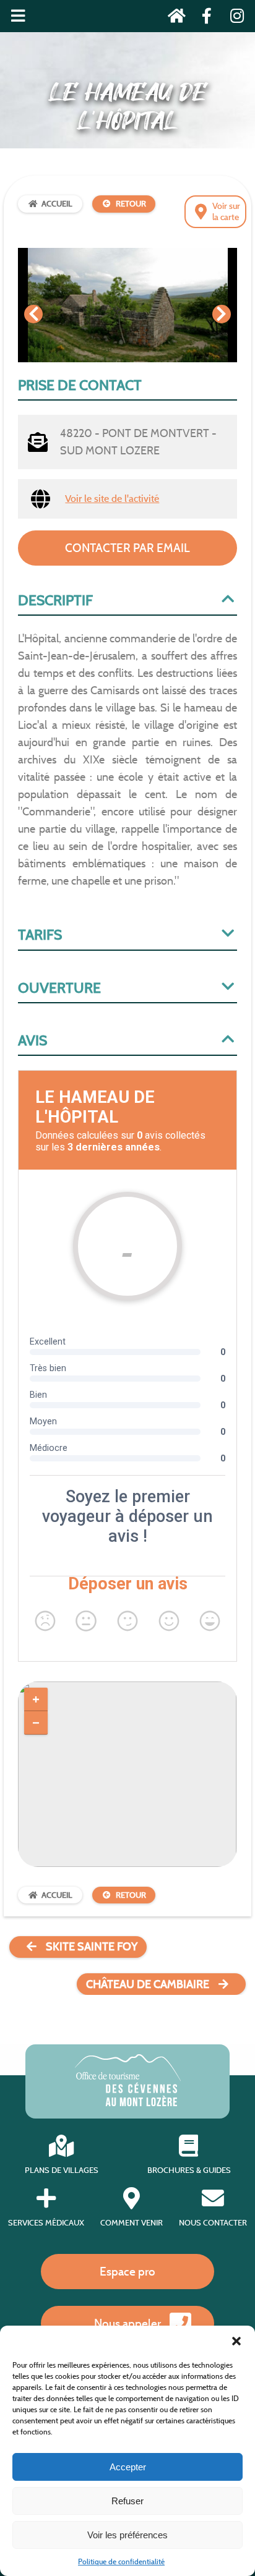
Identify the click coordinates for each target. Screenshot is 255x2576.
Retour (131, 204)
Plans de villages (62, 2170)
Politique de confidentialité (121, 2561)
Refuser (127, 2501)
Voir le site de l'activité (112, 499)
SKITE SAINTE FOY (92, 1947)
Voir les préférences (127, 2535)
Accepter (128, 2467)
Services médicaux (46, 2223)
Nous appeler (127, 2323)
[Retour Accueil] (173, 18)
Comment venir (132, 2223)
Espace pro (127, 2271)
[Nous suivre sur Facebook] (203, 18)
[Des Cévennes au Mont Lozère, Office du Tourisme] (128, 2103)
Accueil (57, 204)
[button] (236, 2341)
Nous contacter (213, 2223)
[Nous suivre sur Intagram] (233, 18)
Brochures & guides (189, 2170)
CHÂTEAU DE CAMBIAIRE (148, 1984)
